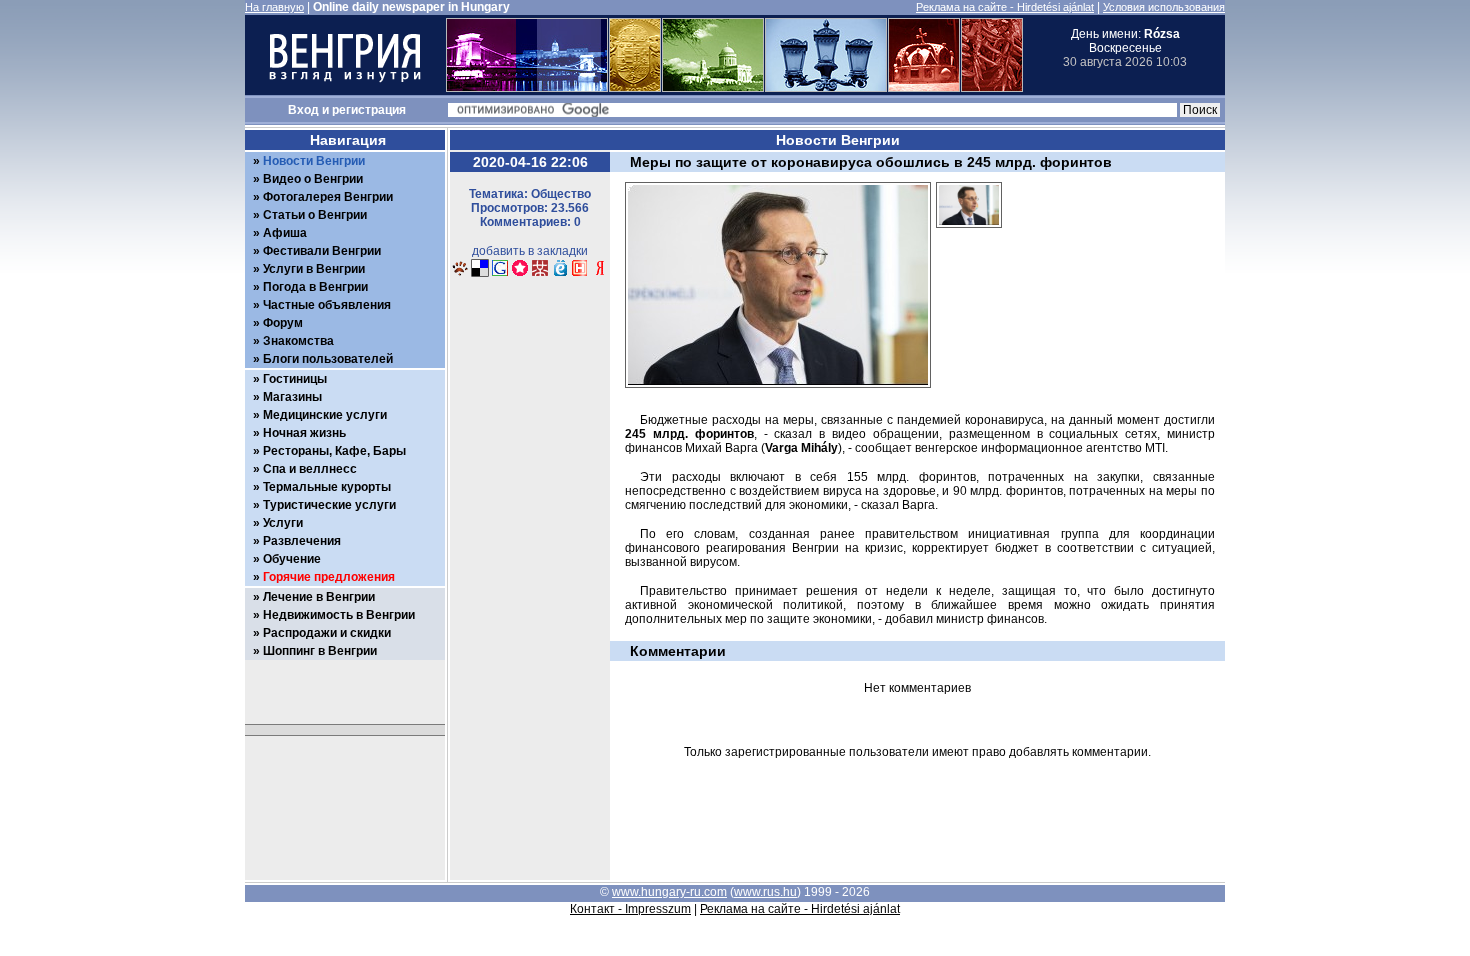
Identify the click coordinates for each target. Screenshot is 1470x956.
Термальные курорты (327, 487)
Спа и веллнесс (310, 469)
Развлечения (302, 541)
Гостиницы (295, 379)
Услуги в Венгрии (314, 269)
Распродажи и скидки (327, 633)
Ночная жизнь (304, 433)
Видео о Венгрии (313, 179)
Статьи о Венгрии (315, 215)
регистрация (369, 110)
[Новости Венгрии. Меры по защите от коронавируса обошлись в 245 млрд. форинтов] (460, 274)
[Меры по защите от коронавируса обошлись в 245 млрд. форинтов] (969, 234)
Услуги (283, 523)
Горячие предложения (329, 577)
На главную (274, 7)
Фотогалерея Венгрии (328, 197)
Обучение (292, 559)
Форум (283, 323)
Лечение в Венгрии (319, 597)
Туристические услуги (329, 505)
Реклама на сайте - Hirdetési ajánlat (1005, 7)
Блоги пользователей (328, 359)
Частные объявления (327, 305)
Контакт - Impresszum (630, 909)
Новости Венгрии (314, 161)
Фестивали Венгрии (322, 251)
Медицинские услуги (325, 415)
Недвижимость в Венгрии (339, 615)
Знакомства (298, 341)
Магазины (292, 397)
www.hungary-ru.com (669, 892)
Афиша (285, 233)
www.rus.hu (765, 892)
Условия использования (1164, 7)
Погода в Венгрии (315, 287)
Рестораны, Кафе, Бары (334, 451)
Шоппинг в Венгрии (320, 651)
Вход (303, 110)
